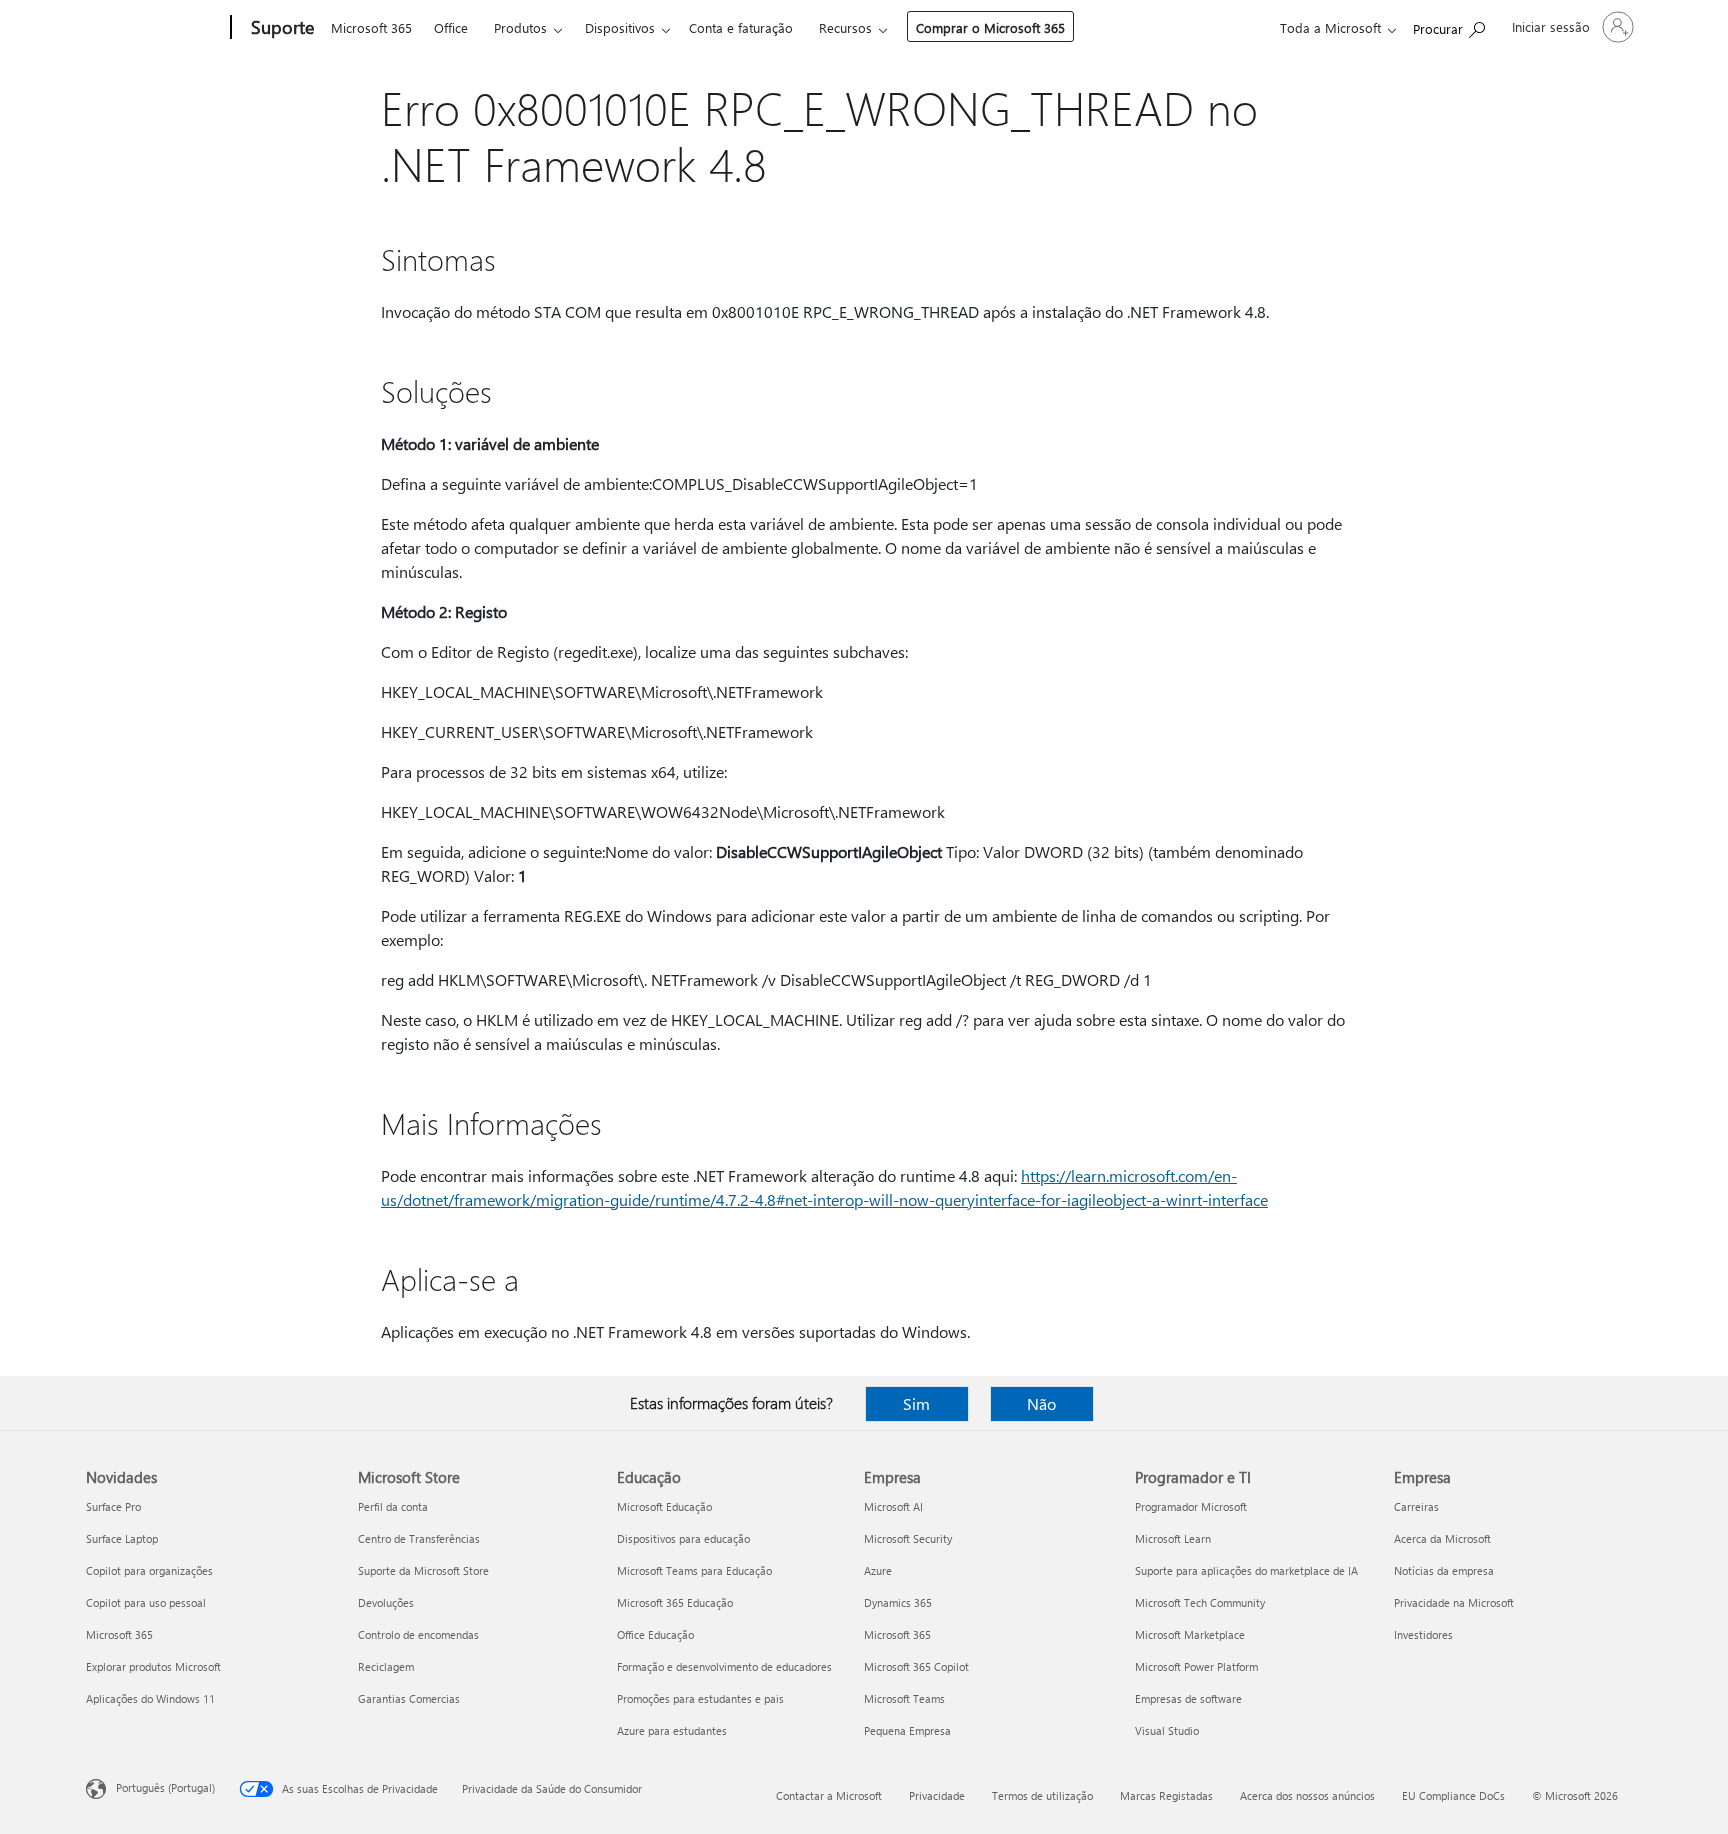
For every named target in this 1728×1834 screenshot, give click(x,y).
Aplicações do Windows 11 (150, 1698)
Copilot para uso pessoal (146, 1602)
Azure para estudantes (672, 1730)
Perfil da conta (393, 1506)
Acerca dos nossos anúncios (1307, 1795)
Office (451, 27)
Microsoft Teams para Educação (694, 1570)
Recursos (845, 27)
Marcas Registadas (1166, 1795)
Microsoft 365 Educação (675, 1602)
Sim (916, 1403)
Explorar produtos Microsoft (153, 1666)
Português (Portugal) (165, 1787)
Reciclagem (386, 1666)
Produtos (520, 27)
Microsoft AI (893, 1506)
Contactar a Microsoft (829, 1795)
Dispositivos (620, 27)
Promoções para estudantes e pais (700, 1698)
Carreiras (1416, 1506)
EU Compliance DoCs (1453, 1795)
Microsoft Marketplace (1190, 1634)
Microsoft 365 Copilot (916, 1666)
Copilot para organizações (149, 1570)
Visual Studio (1167, 1730)
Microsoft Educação (664, 1506)
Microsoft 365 (371, 27)
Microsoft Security (908, 1538)
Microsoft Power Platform (1196, 1666)
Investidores (1423, 1634)
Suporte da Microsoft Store (423, 1570)
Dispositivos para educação (683, 1538)
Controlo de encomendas (418, 1634)
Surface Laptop (122, 1538)
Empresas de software (1188, 1698)
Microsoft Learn (1173, 1538)
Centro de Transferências (419, 1538)
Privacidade (937, 1795)
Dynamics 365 (898, 1602)
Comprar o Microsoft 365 (990, 27)
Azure (878, 1570)
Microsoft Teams (904, 1698)
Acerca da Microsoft (1442, 1538)
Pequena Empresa (907, 1730)
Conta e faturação (741, 27)
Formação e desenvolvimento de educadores (724, 1666)
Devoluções (386, 1602)
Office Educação (655, 1634)
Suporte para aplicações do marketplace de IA (1246, 1570)
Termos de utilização (1042, 1795)
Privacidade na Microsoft (1454, 1602)
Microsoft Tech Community (1200, 1602)
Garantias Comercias (409, 1698)
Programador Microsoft (1191, 1506)
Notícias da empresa (1444, 1570)
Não (1041, 1403)
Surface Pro (113, 1506)
